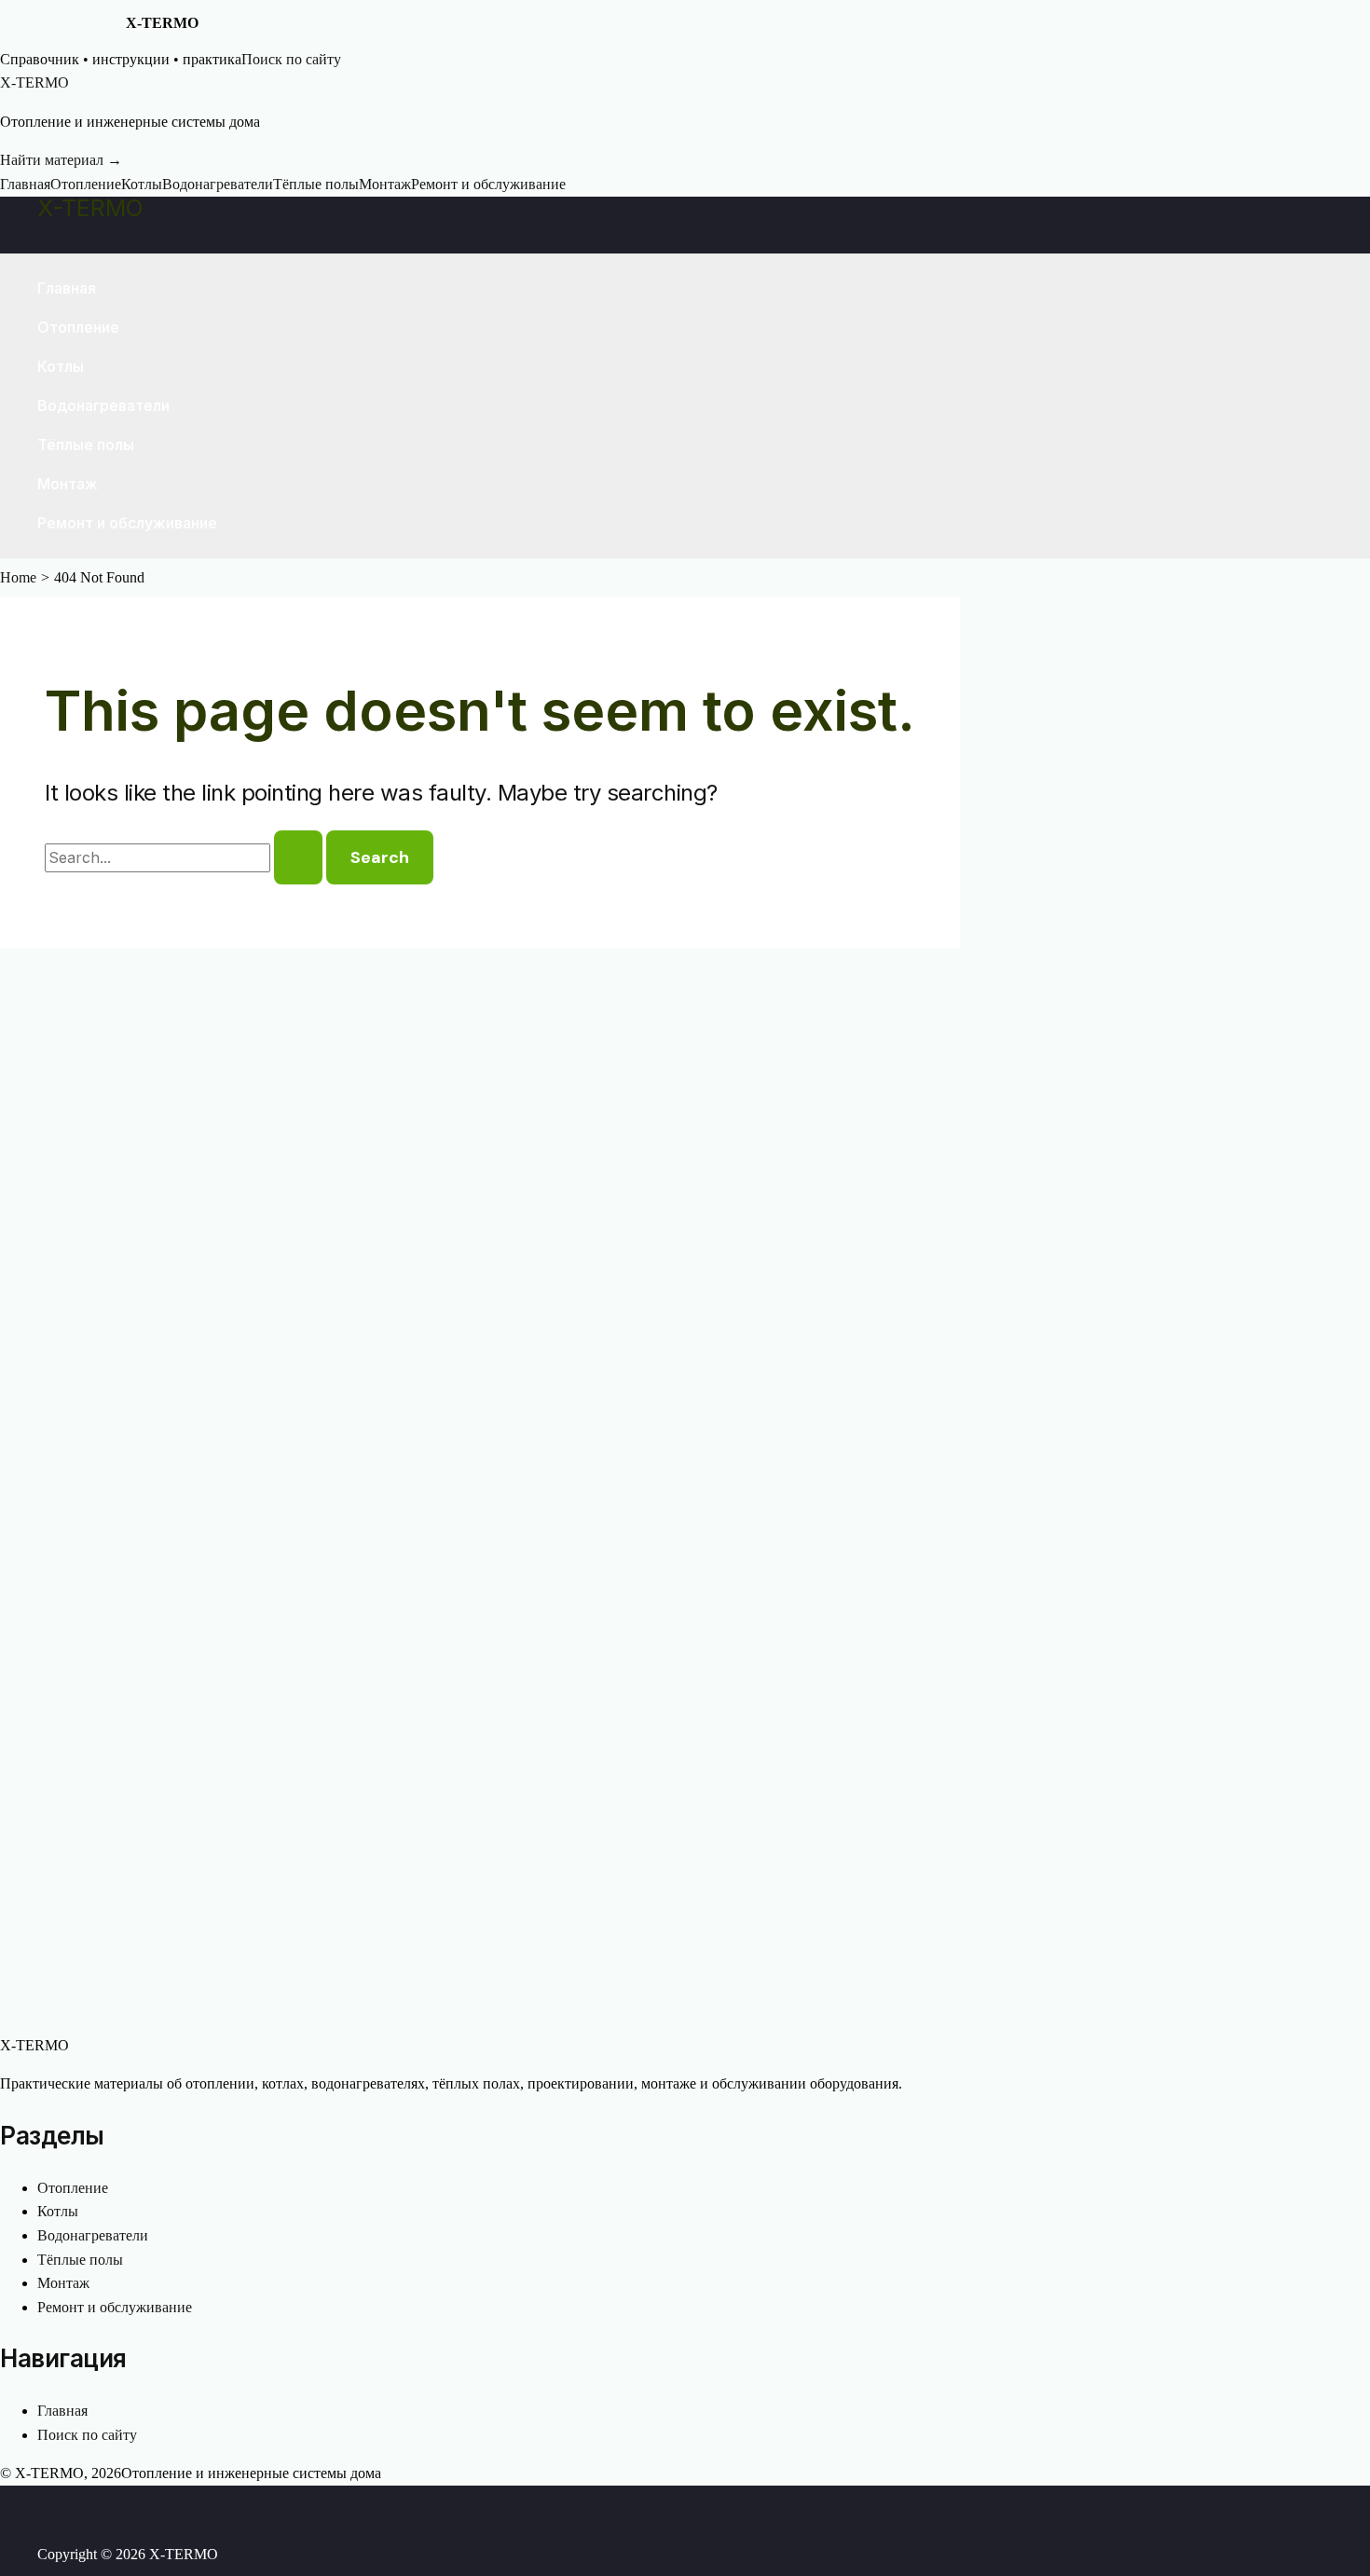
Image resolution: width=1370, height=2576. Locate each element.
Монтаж (385, 184)
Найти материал (61, 160)
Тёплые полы (316, 184)
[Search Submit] (298, 857)
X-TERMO (90, 208)
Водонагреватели (218, 184)
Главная (25, 184)
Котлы (142, 184)
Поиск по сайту (291, 59)
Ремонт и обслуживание (488, 184)
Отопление (86, 184)
